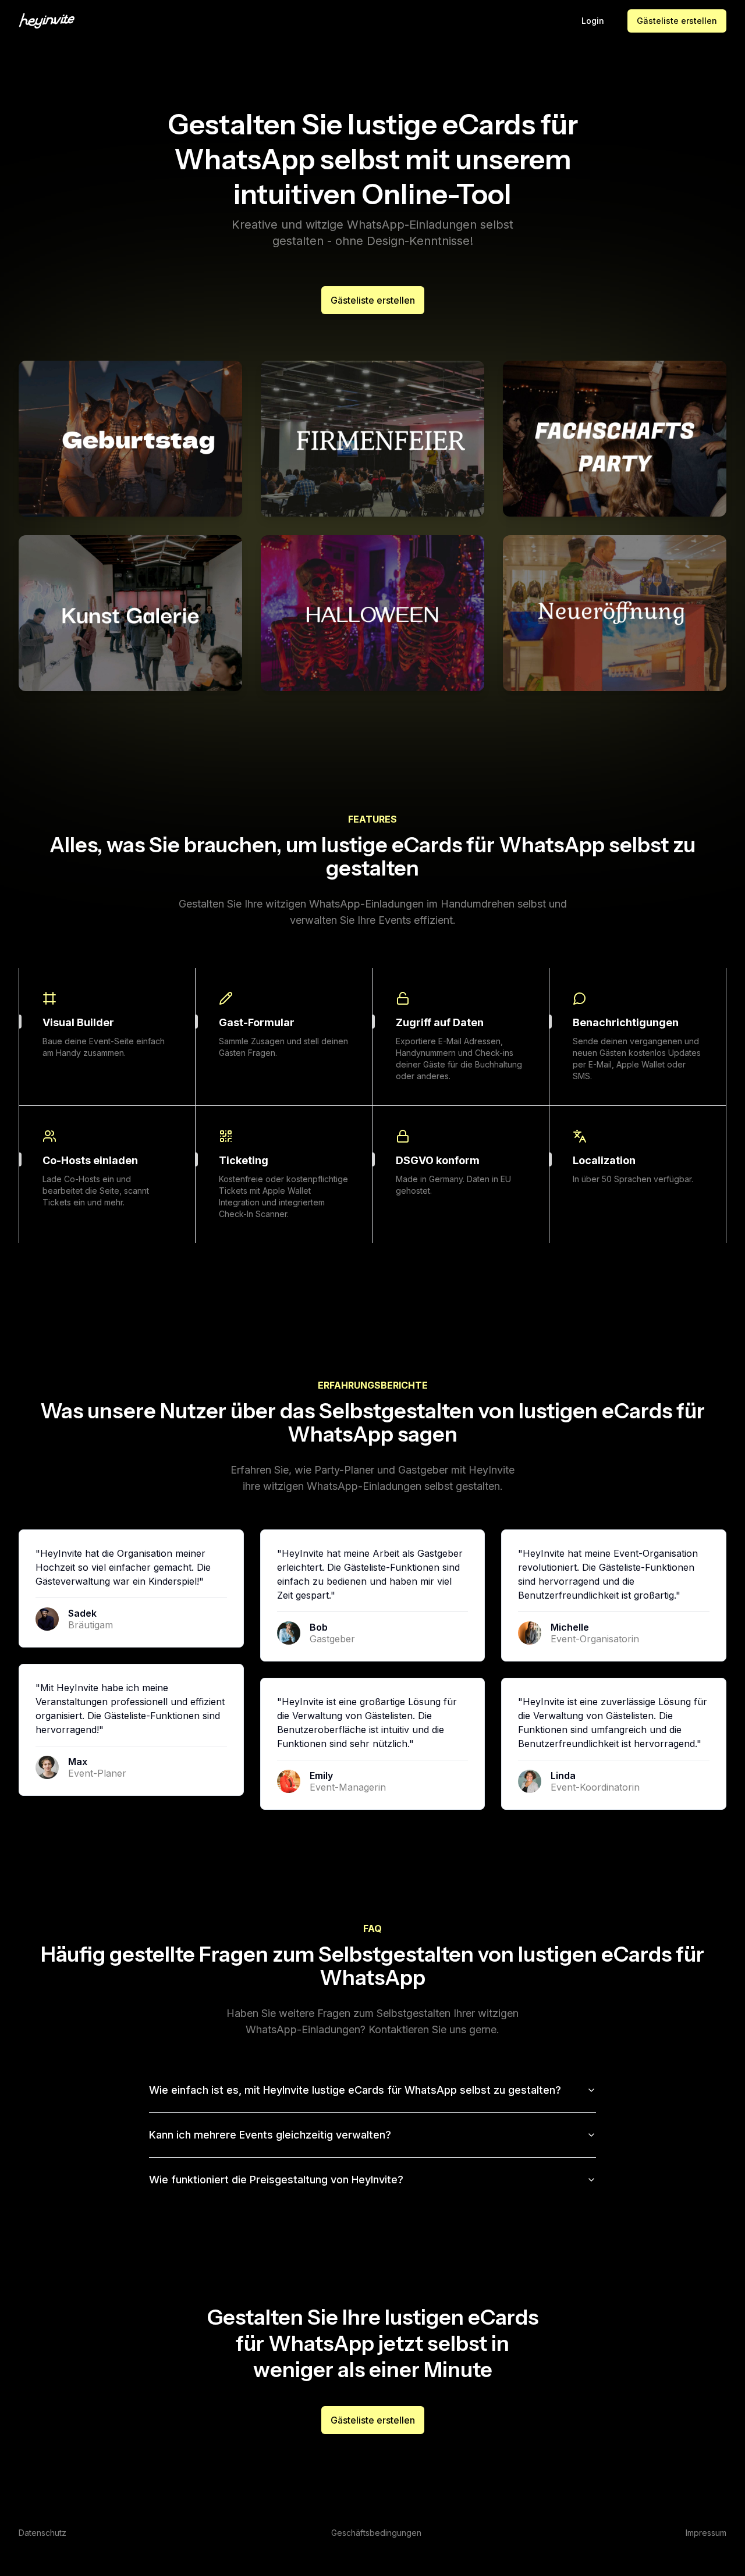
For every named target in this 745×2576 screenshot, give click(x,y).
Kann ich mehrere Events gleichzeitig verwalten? (270, 2135)
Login (593, 21)
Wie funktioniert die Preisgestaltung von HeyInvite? (276, 2180)
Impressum (706, 2533)
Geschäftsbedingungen (376, 2533)
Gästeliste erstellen (677, 21)
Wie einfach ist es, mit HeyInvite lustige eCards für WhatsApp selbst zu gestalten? (355, 2090)
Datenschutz (42, 2533)
